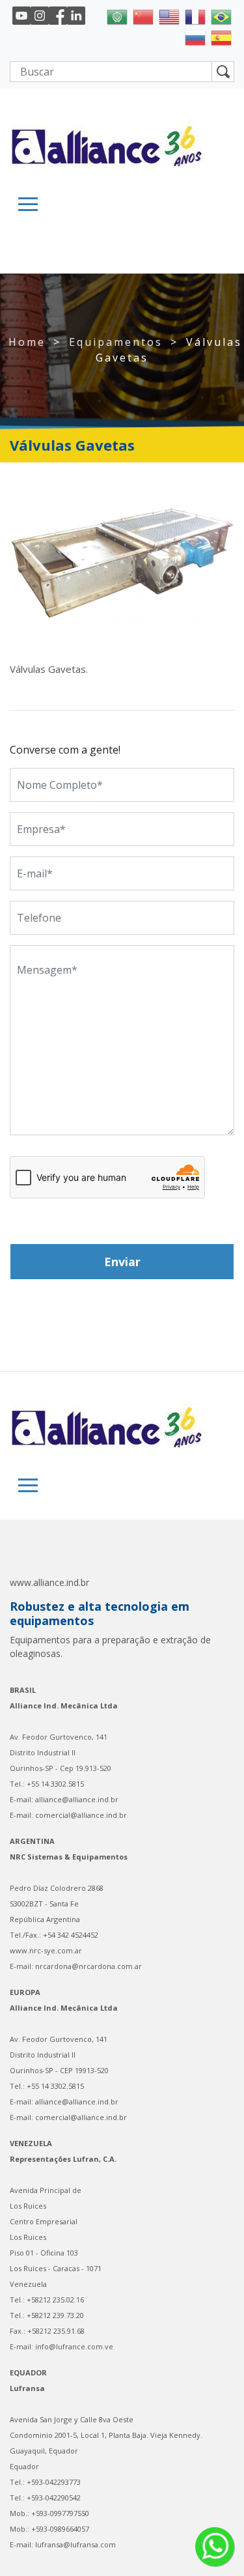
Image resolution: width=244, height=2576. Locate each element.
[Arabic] (117, 16)
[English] (169, 16)
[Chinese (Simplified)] (143, 16)
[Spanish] (221, 36)
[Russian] (195, 36)
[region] (122, 563)
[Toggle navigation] (28, 204)
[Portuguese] (221, 16)
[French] (195, 16)
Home (27, 342)
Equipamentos (116, 342)
